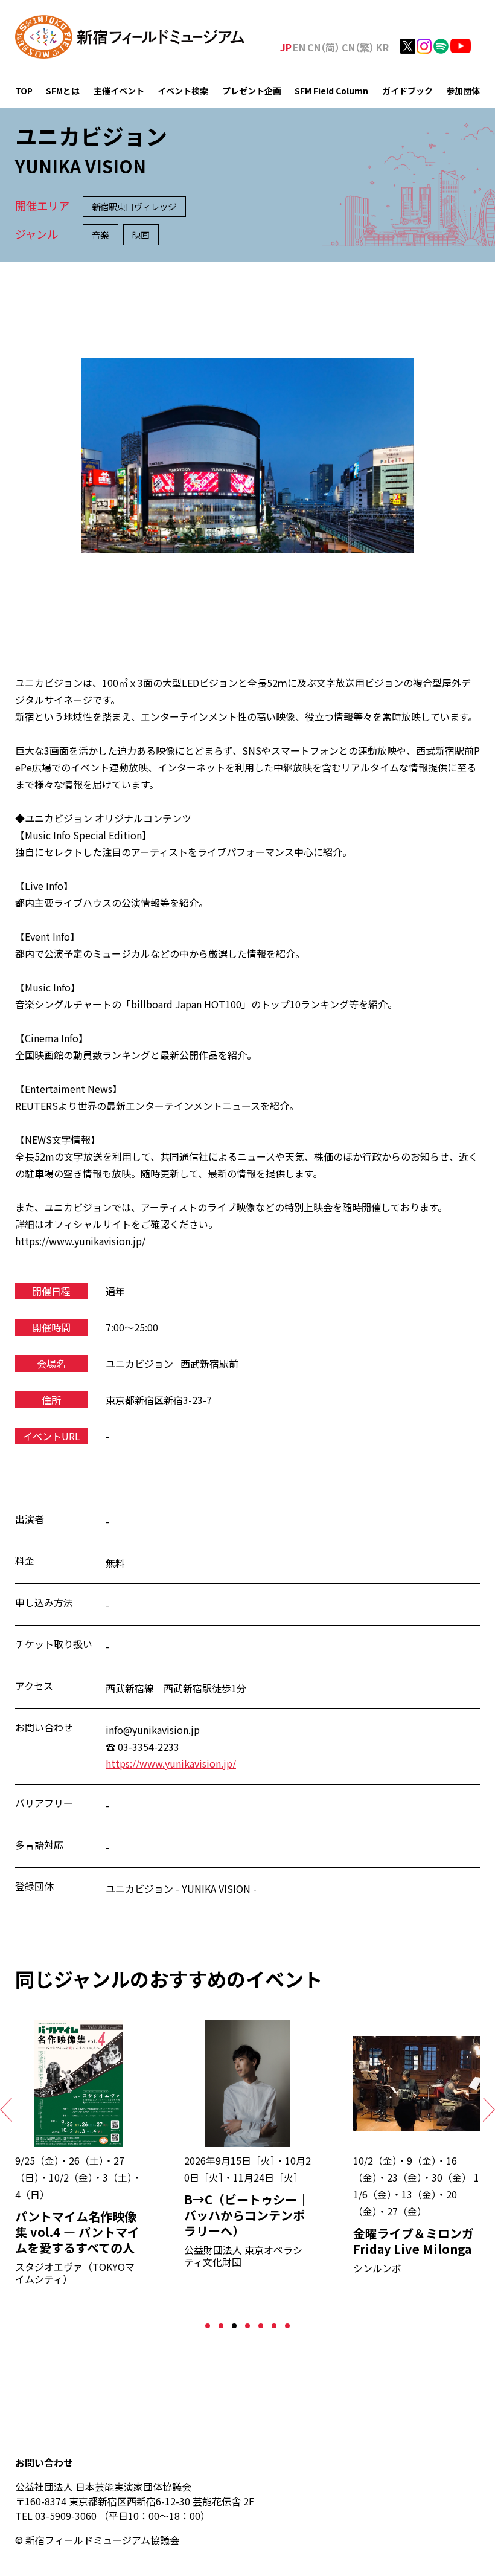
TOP (24, 91)
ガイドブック (407, 91)
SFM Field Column (331, 91)
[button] (208, 2326)
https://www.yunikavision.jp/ (171, 1763)
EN (299, 47)
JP (286, 47)
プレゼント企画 (252, 91)
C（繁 (358, 47)
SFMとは (63, 91)
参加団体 (463, 91)
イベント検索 (183, 91)
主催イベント (119, 91)
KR (382, 47)
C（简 (324, 47)
